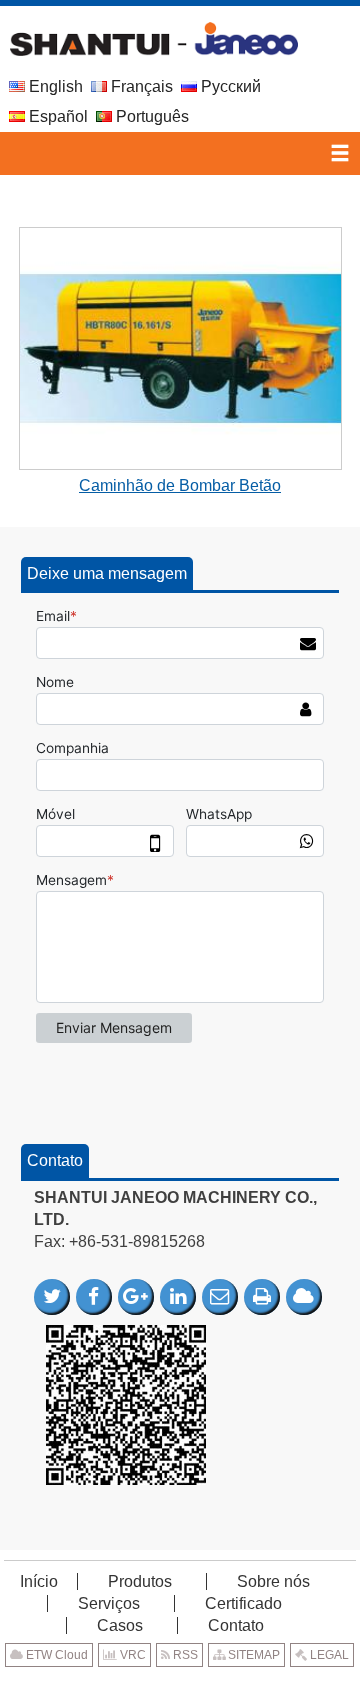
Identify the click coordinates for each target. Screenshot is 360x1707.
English (54, 86)
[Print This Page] (262, 1297)
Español (56, 116)
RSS (184, 1655)
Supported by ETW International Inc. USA (180, 1685)
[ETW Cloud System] (304, 1297)
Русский (229, 86)
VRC (131, 1655)
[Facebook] (94, 1297)
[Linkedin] (178, 1297)
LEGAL (328, 1655)
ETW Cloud (55, 1655)
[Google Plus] (136, 1297)
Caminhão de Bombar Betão (180, 485)
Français (140, 86)
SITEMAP (252, 1655)
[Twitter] (52, 1297)
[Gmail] (220, 1297)
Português (150, 116)
